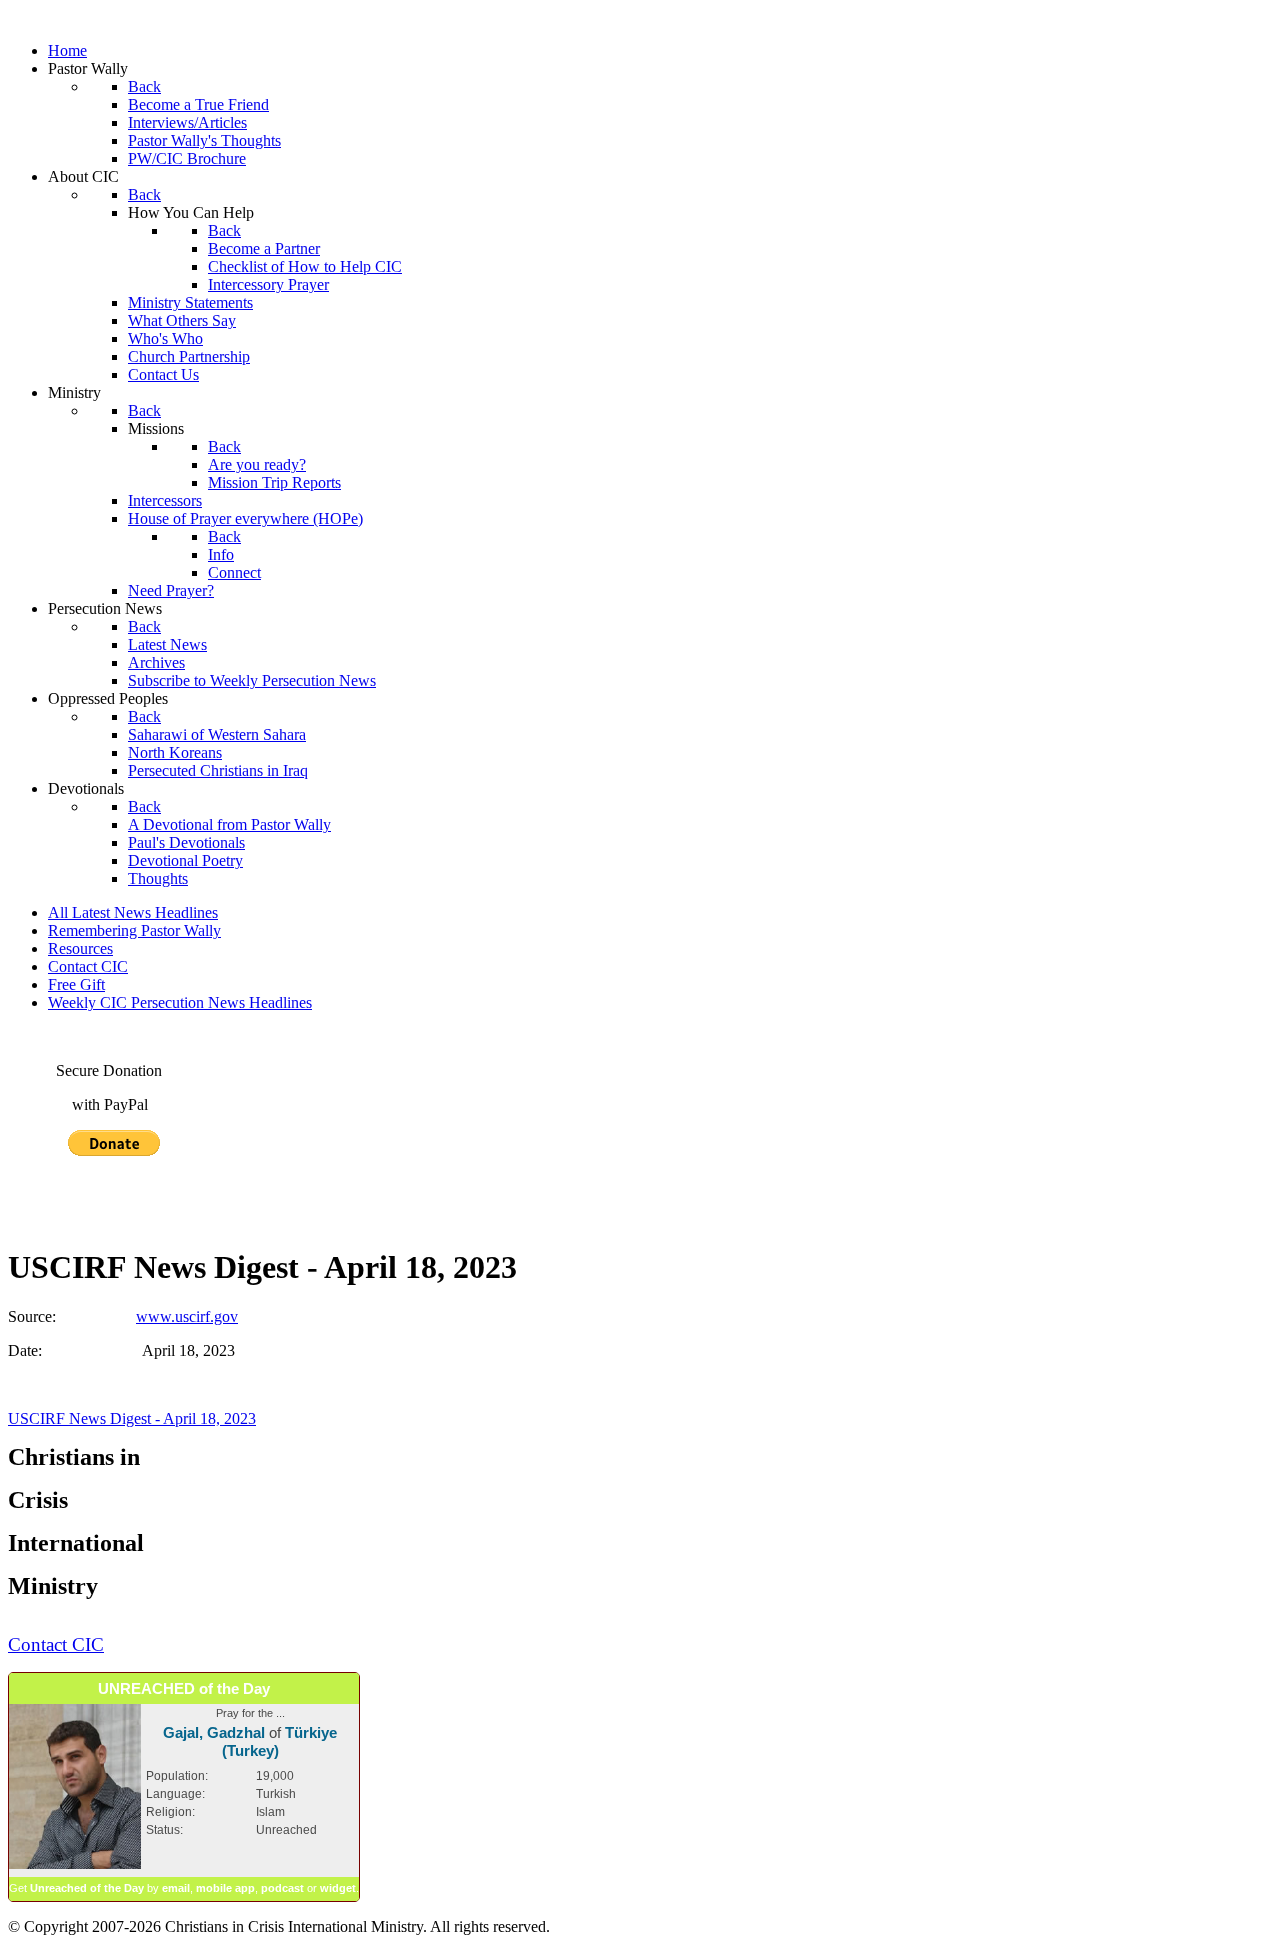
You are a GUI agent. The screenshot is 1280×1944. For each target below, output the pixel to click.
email (176, 1888)
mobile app (225, 1888)
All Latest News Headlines (133, 912)
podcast (282, 1888)
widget (338, 1888)
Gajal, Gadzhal (214, 1732)
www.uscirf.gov (187, 1316)
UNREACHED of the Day (184, 1688)
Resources (80, 948)
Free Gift (76, 984)
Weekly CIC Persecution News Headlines (180, 1002)
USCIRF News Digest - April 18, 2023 (132, 1418)
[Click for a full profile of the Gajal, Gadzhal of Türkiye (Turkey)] (75, 1865)
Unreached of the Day (87, 1888)
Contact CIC (88, 966)
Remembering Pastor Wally (134, 930)
